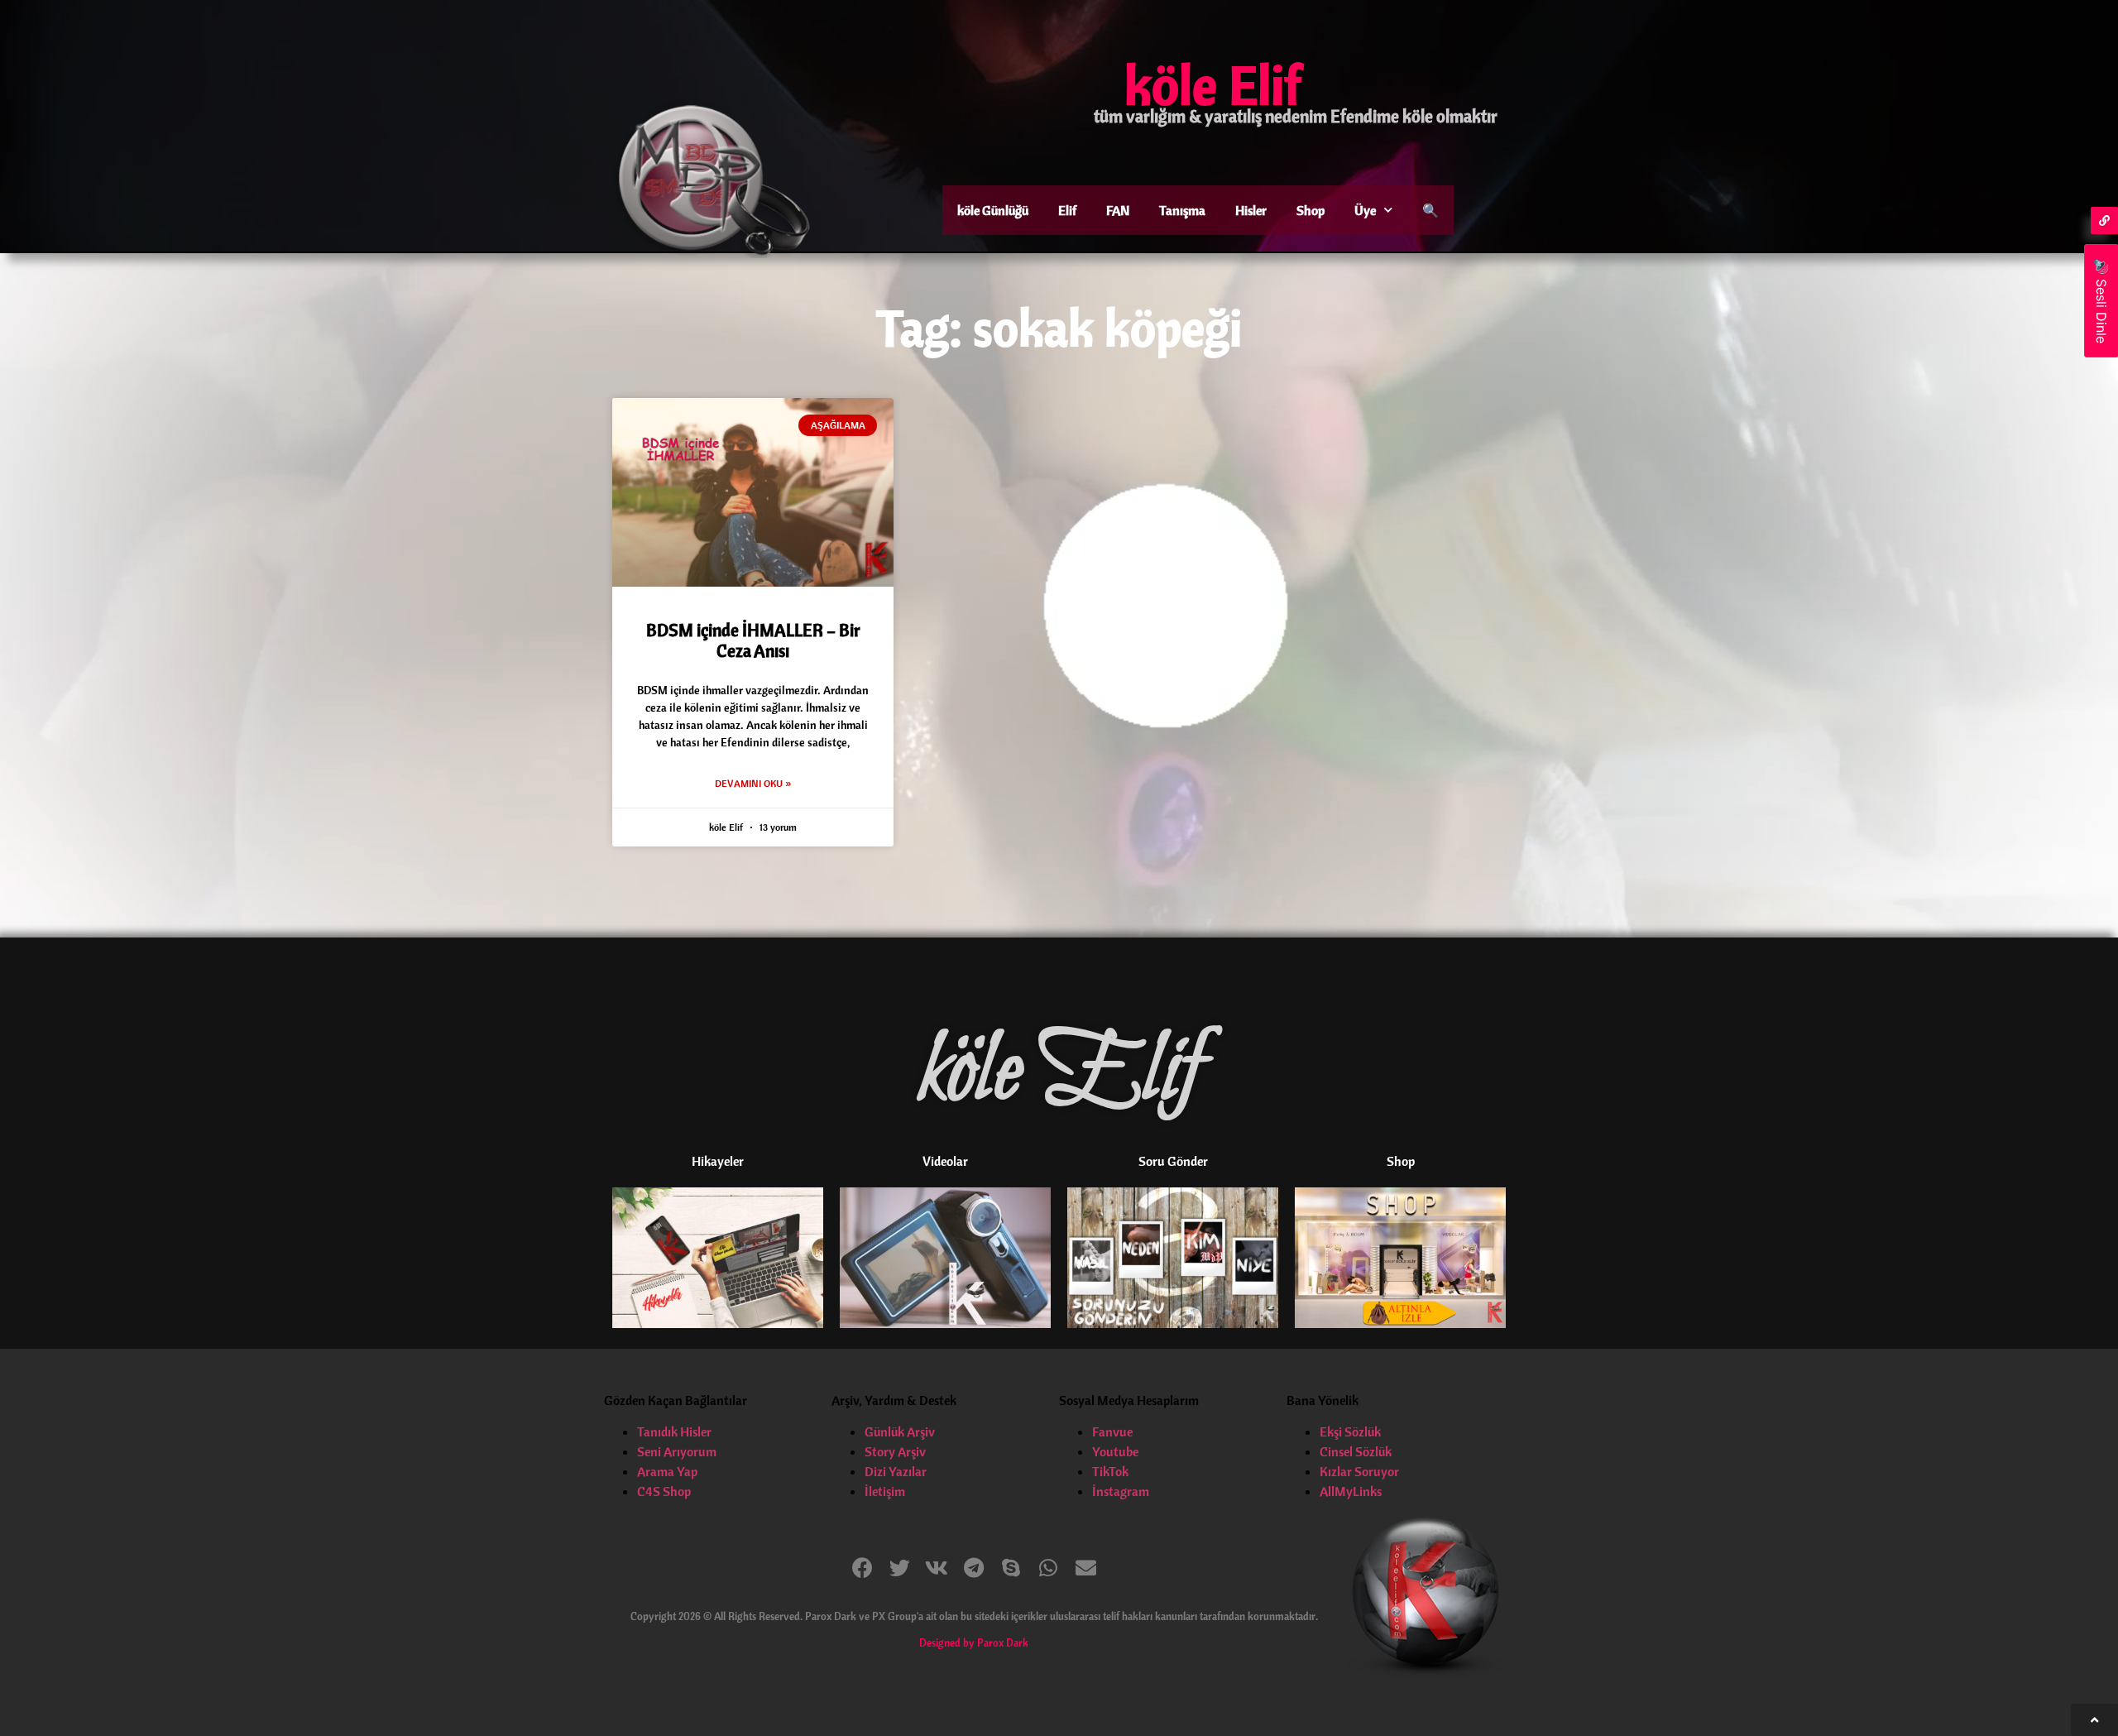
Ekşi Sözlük (1350, 1431)
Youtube (1115, 1451)
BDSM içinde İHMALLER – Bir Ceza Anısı (753, 640)
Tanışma (1182, 210)
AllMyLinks (1351, 1491)
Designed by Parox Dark (974, 1642)
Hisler (1251, 210)
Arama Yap (667, 1471)
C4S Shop (664, 1491)
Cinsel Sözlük (1356, 1451)
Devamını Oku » (753, 783)
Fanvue (1112, 1431)
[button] (863, 1568)
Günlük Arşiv (900, 1431)
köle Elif (1213, 84)
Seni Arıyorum (677, 1451)
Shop (1311, 210)
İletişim (885, 1491)
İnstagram (1121, 1491)
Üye (1365, 210)
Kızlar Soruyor (1359, 1471)
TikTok (1110, 1471)
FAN (1118, 210)
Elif (1067, 210)
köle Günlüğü (993, 210)
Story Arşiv (895, 1451)
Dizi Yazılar (896, 1471)
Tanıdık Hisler (674, 1431)
